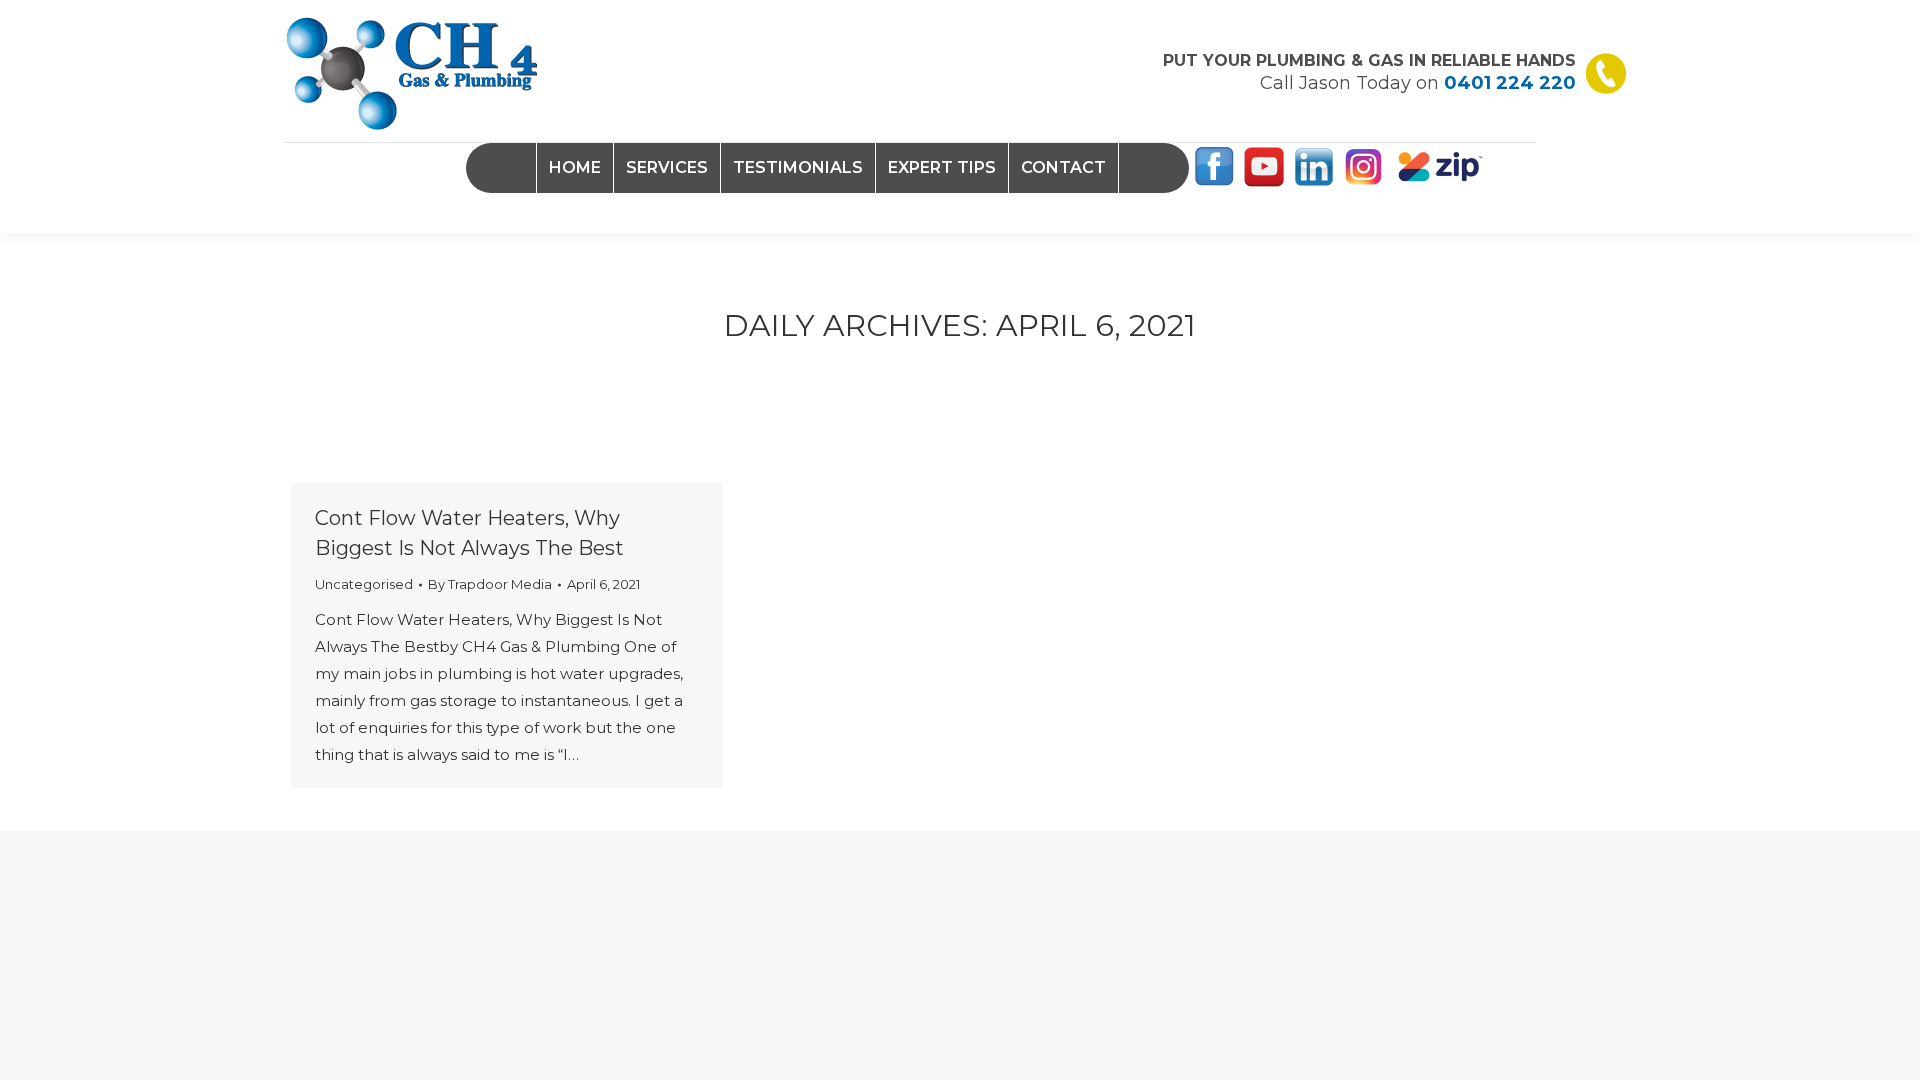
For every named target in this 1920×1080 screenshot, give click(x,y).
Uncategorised (364, 584)
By (490, 584)
